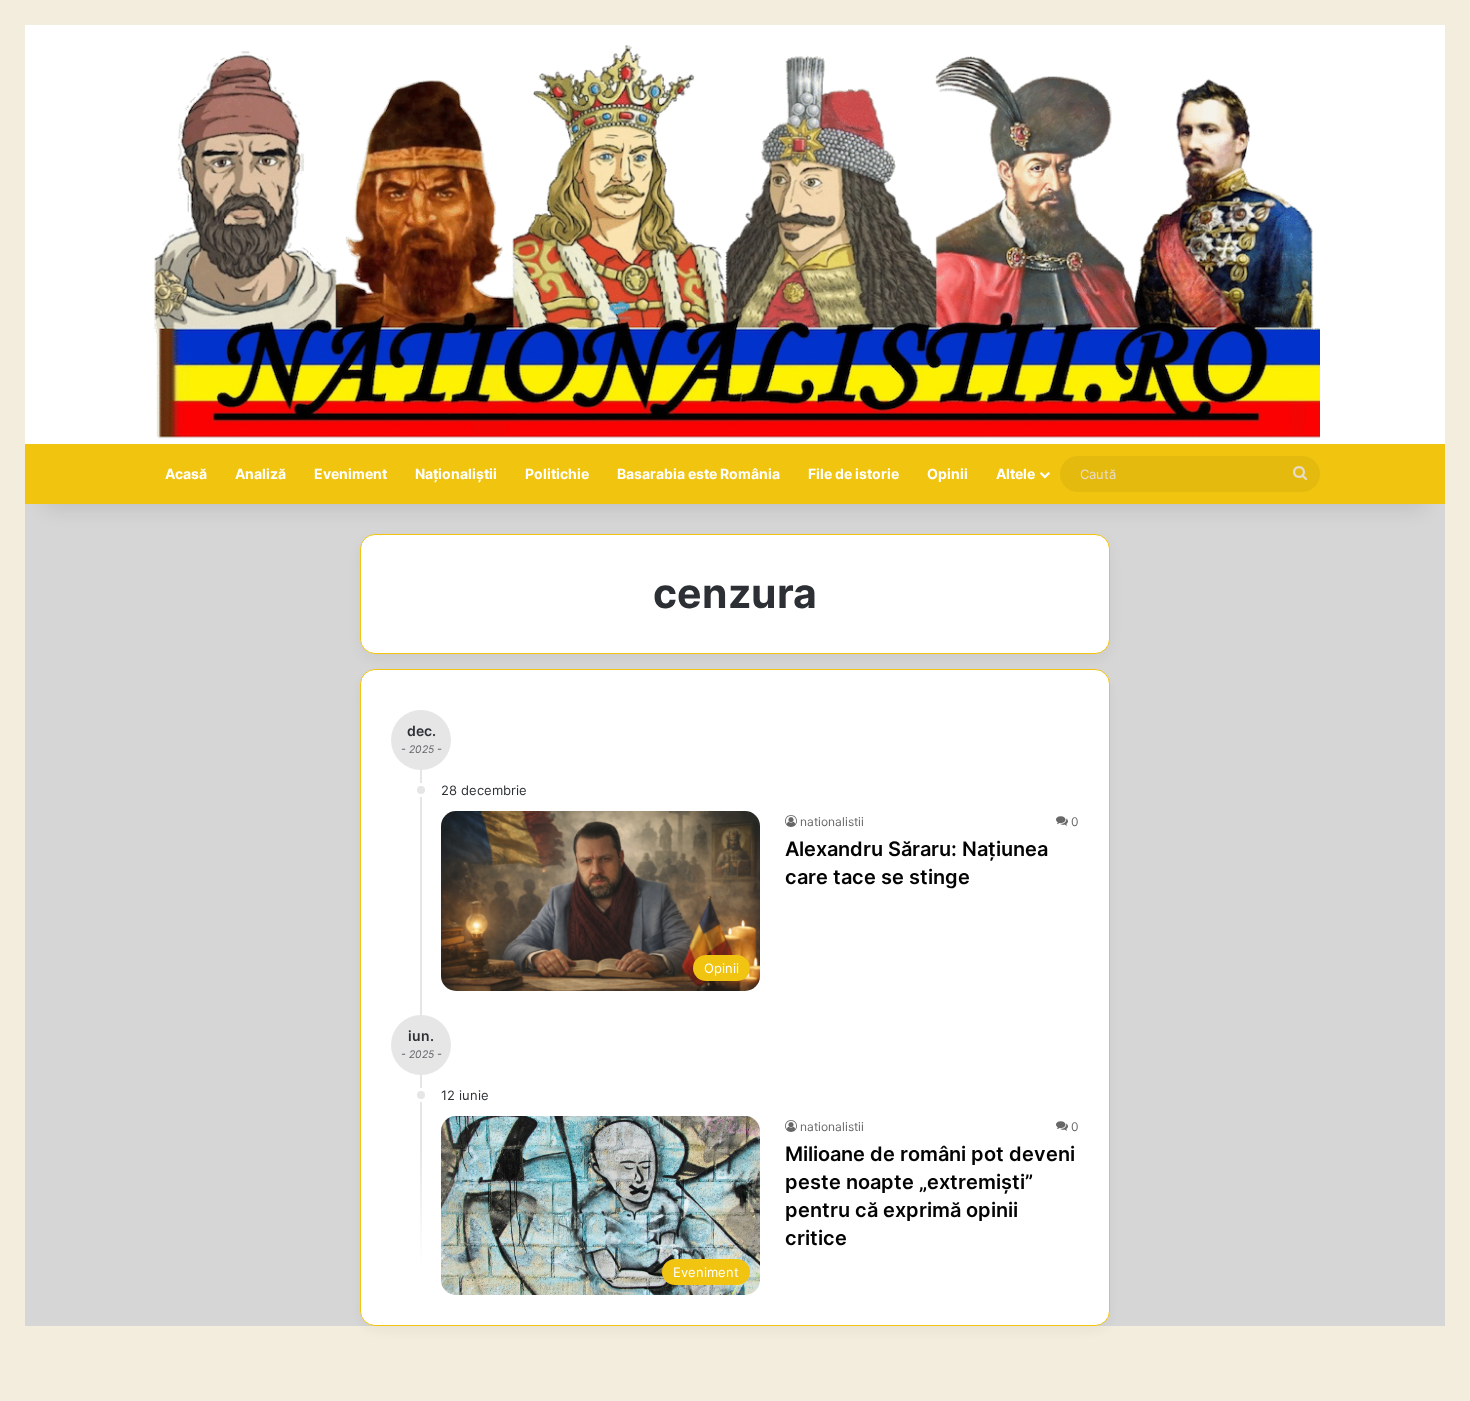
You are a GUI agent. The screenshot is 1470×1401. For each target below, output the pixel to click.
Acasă (186, 473)
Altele (1015, 473)
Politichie (557, 473)
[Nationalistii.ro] (735, 234)
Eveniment (350, 473)
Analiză (260, 473)
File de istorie (853, 473)
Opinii (947, 473)
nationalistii (832, 821)
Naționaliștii (456, 473)
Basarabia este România (698, 473)
